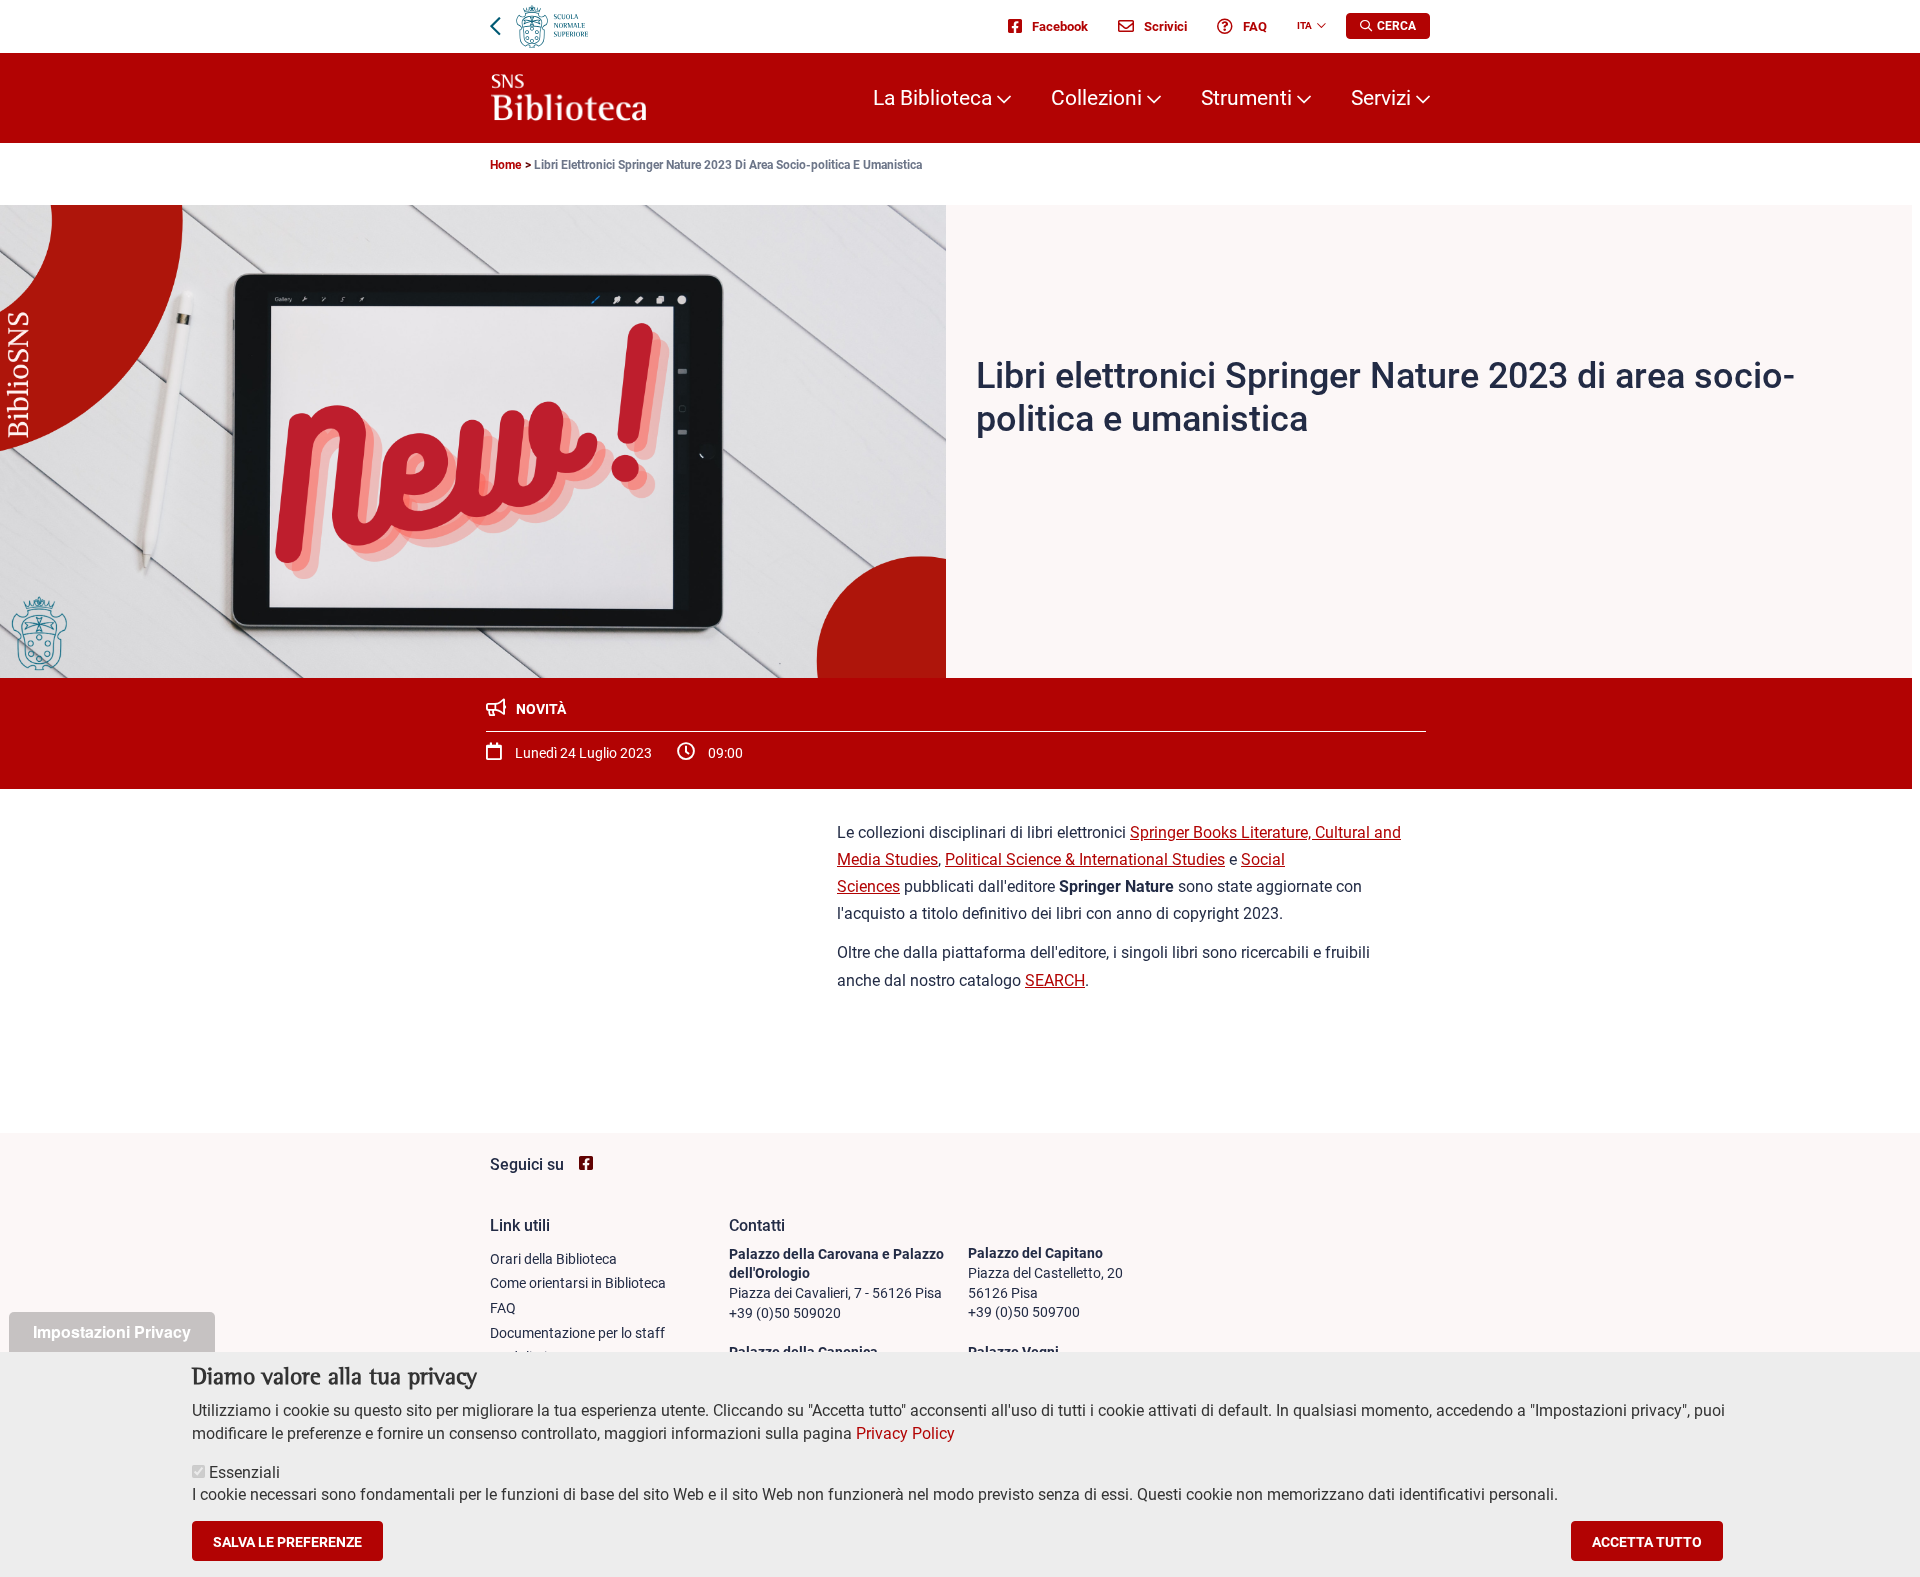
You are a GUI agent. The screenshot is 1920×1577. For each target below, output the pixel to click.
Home (505, 165)
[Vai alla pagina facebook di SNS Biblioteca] (586, 1163)
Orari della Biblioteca (553, 1259)
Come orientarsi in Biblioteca (578, 1283)
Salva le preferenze (287, 1541)
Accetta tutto (1647, 1541)
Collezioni (1096, 98)
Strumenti (1246, 98)
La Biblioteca (932, 98)
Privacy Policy (905, 1433)
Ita (1304, 25)
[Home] (568, 98)
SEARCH (1055, 980)
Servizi (1381, 98)
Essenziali (244, 1472)
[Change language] (1319, 26)
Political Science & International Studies (1085, 859)
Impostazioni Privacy (112, 1331)
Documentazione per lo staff (577, 1333)
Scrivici (1165, 26)
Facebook (1060, 26)
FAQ (1255, 26)
